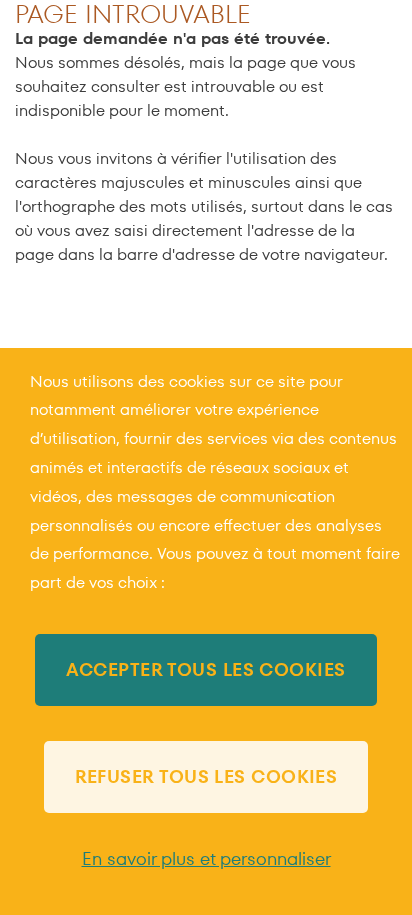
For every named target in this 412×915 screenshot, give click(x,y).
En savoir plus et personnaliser (206, 859)
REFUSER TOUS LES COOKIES (206, 776)
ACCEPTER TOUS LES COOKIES (205, 669)
